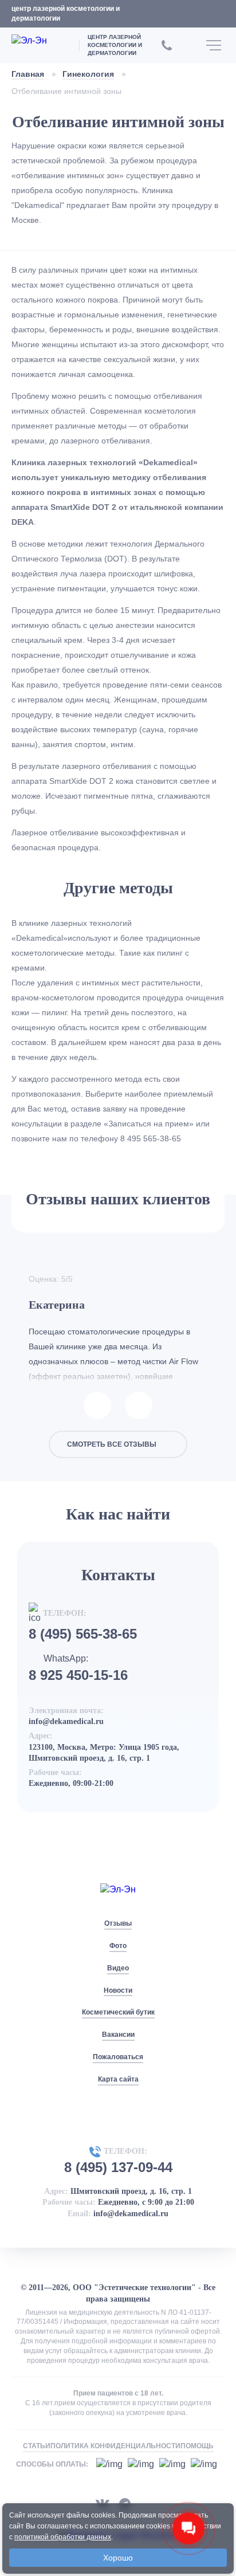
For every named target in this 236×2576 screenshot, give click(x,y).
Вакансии (118, 2035)
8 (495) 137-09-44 (118, 2167)
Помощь (197, 2446)
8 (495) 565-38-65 (83, 1634)
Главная (28, 74)
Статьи (37, 2446)
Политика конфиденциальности (115, 2446)
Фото (118, 1946)
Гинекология (88, 74)
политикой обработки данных (63, 2537)
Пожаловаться (118, 2057)
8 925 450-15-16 (78, 1675)
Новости (118, 1990)
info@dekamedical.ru (66, 1721)
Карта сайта (118, 2079)
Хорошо (118, 2558)
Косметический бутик (118, 2012)
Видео (118, 1968)
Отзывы (118, 1923)
